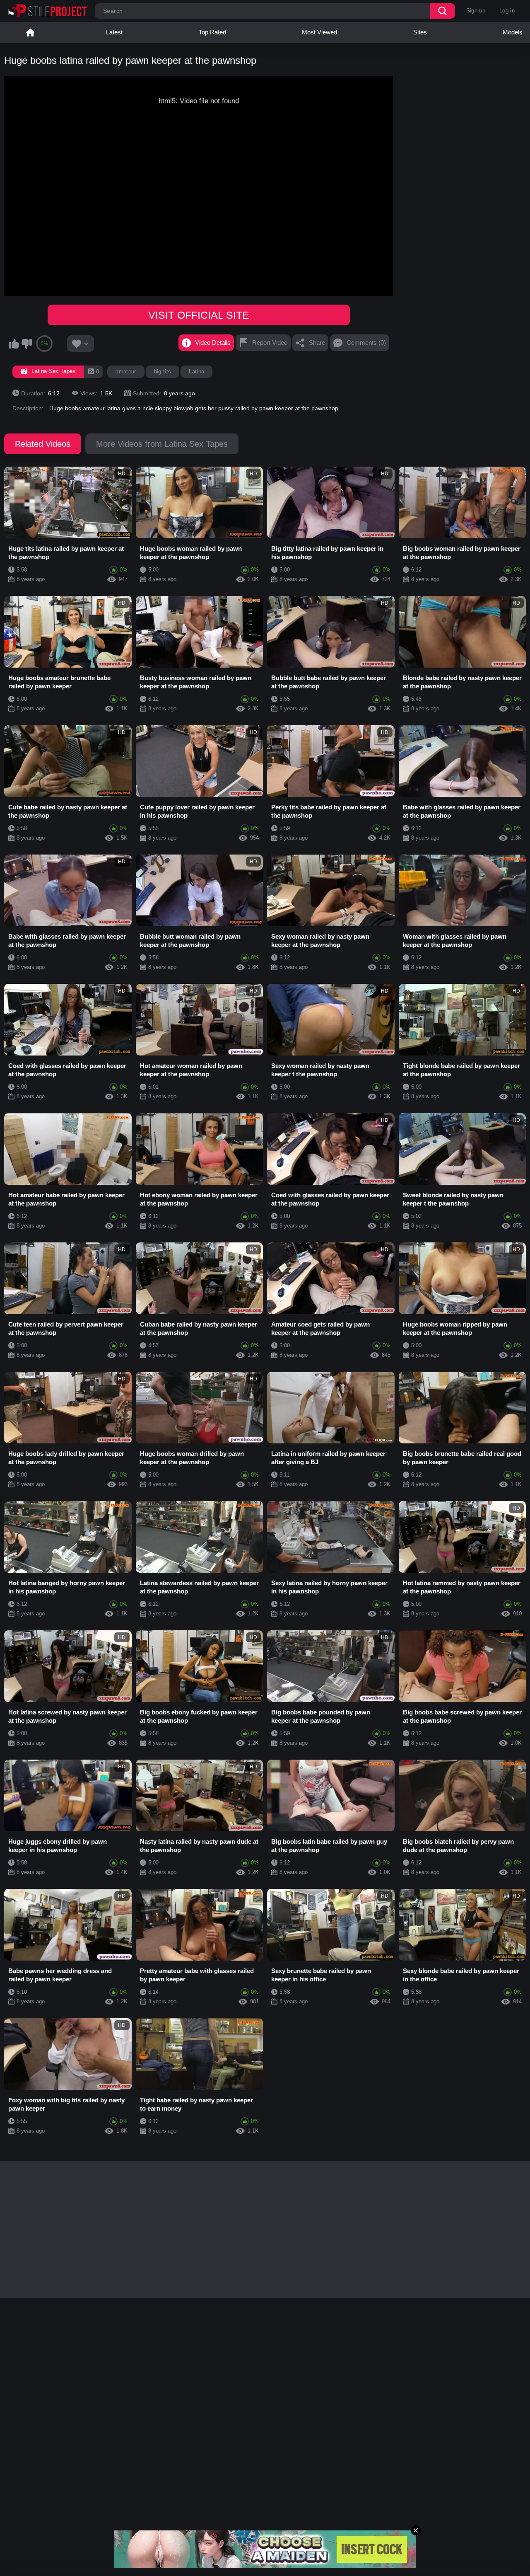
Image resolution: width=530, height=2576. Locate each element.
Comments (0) (366, 343)
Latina (196, 372)
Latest (114, 32)
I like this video (14, 344)
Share (317, 343)
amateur (126, 372)
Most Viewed (319, 32)
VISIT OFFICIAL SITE (199, 315)
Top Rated (212, 32)
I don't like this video (26, 344)
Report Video (270, 343)
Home (30, 32)
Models (513, 32)
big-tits (163, 372)
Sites (420, 32)
